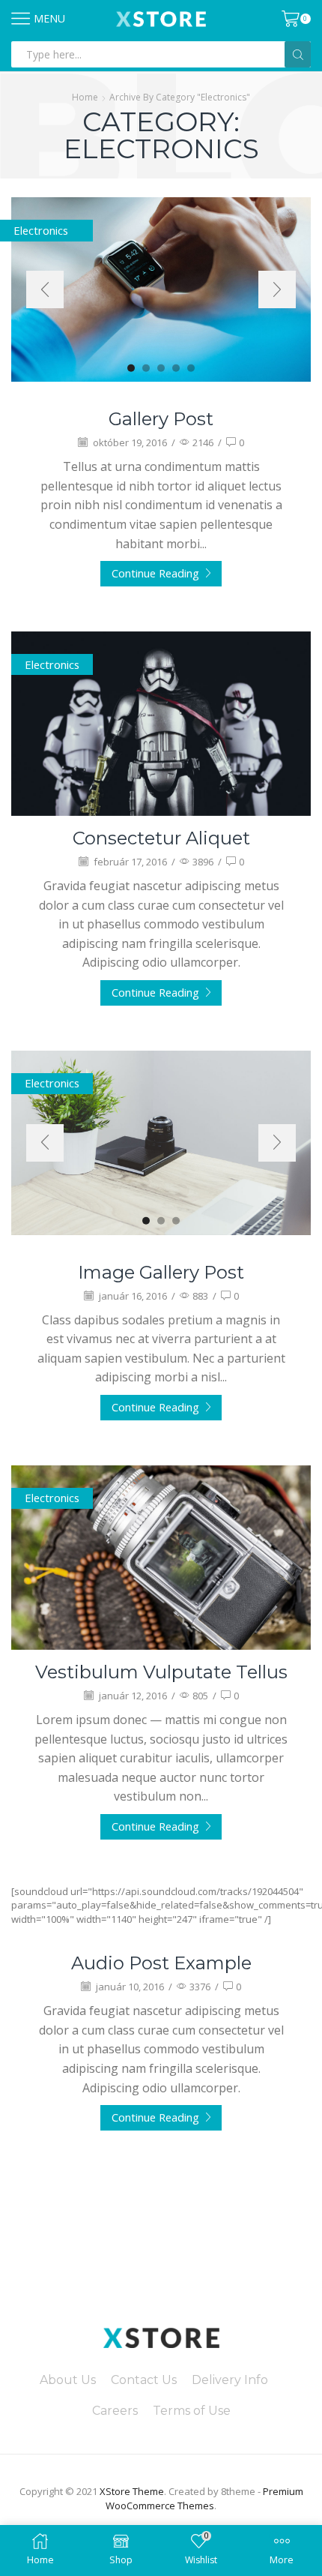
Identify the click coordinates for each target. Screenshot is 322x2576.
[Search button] (298, 54)
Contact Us (144, 2380)
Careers (115, 2411)
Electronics (52, 664)
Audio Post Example (161, 1963)
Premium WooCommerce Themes (204, 2498)
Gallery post (161, 419)
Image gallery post (161, 1272)
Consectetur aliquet (161, 838)
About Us (68, 2380)
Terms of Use (192, 2411)
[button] (131, 367)
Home (85, 97)
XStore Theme (132, 2491)
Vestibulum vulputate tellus (161, 1672)
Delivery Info (230, 2380)
